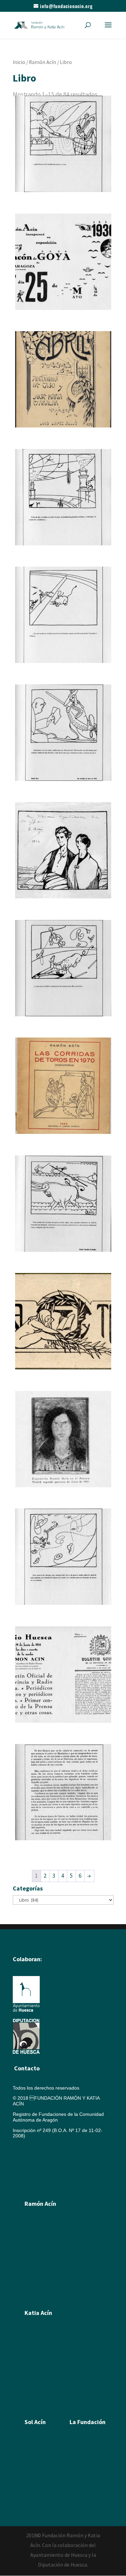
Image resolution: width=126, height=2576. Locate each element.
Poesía (32, 2450)
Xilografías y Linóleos (47, 2350)
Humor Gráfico (40, 2260)
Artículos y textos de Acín (51, 2269)
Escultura (34, 2241)
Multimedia (81, 2469)
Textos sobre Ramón (47, 2279)
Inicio (19, 62)
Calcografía (37, 2341)
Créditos (22, 2167)
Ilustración (35, 2250)
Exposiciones (38, 2378)
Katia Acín (38, 2313)
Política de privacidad (35, 2177)
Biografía (34, 2222)
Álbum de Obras (42, 2297)
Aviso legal (24, 2146)
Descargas (81, 2497)
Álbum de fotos (40, 2288)
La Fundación (88, 2422)
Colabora (79, 2487)
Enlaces (78, 2478)
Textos (31, 2388)
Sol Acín (78, 2459)
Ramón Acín (43, 62)
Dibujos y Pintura (43, 2359)
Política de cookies (35, 2157)
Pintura (32, 2231)
